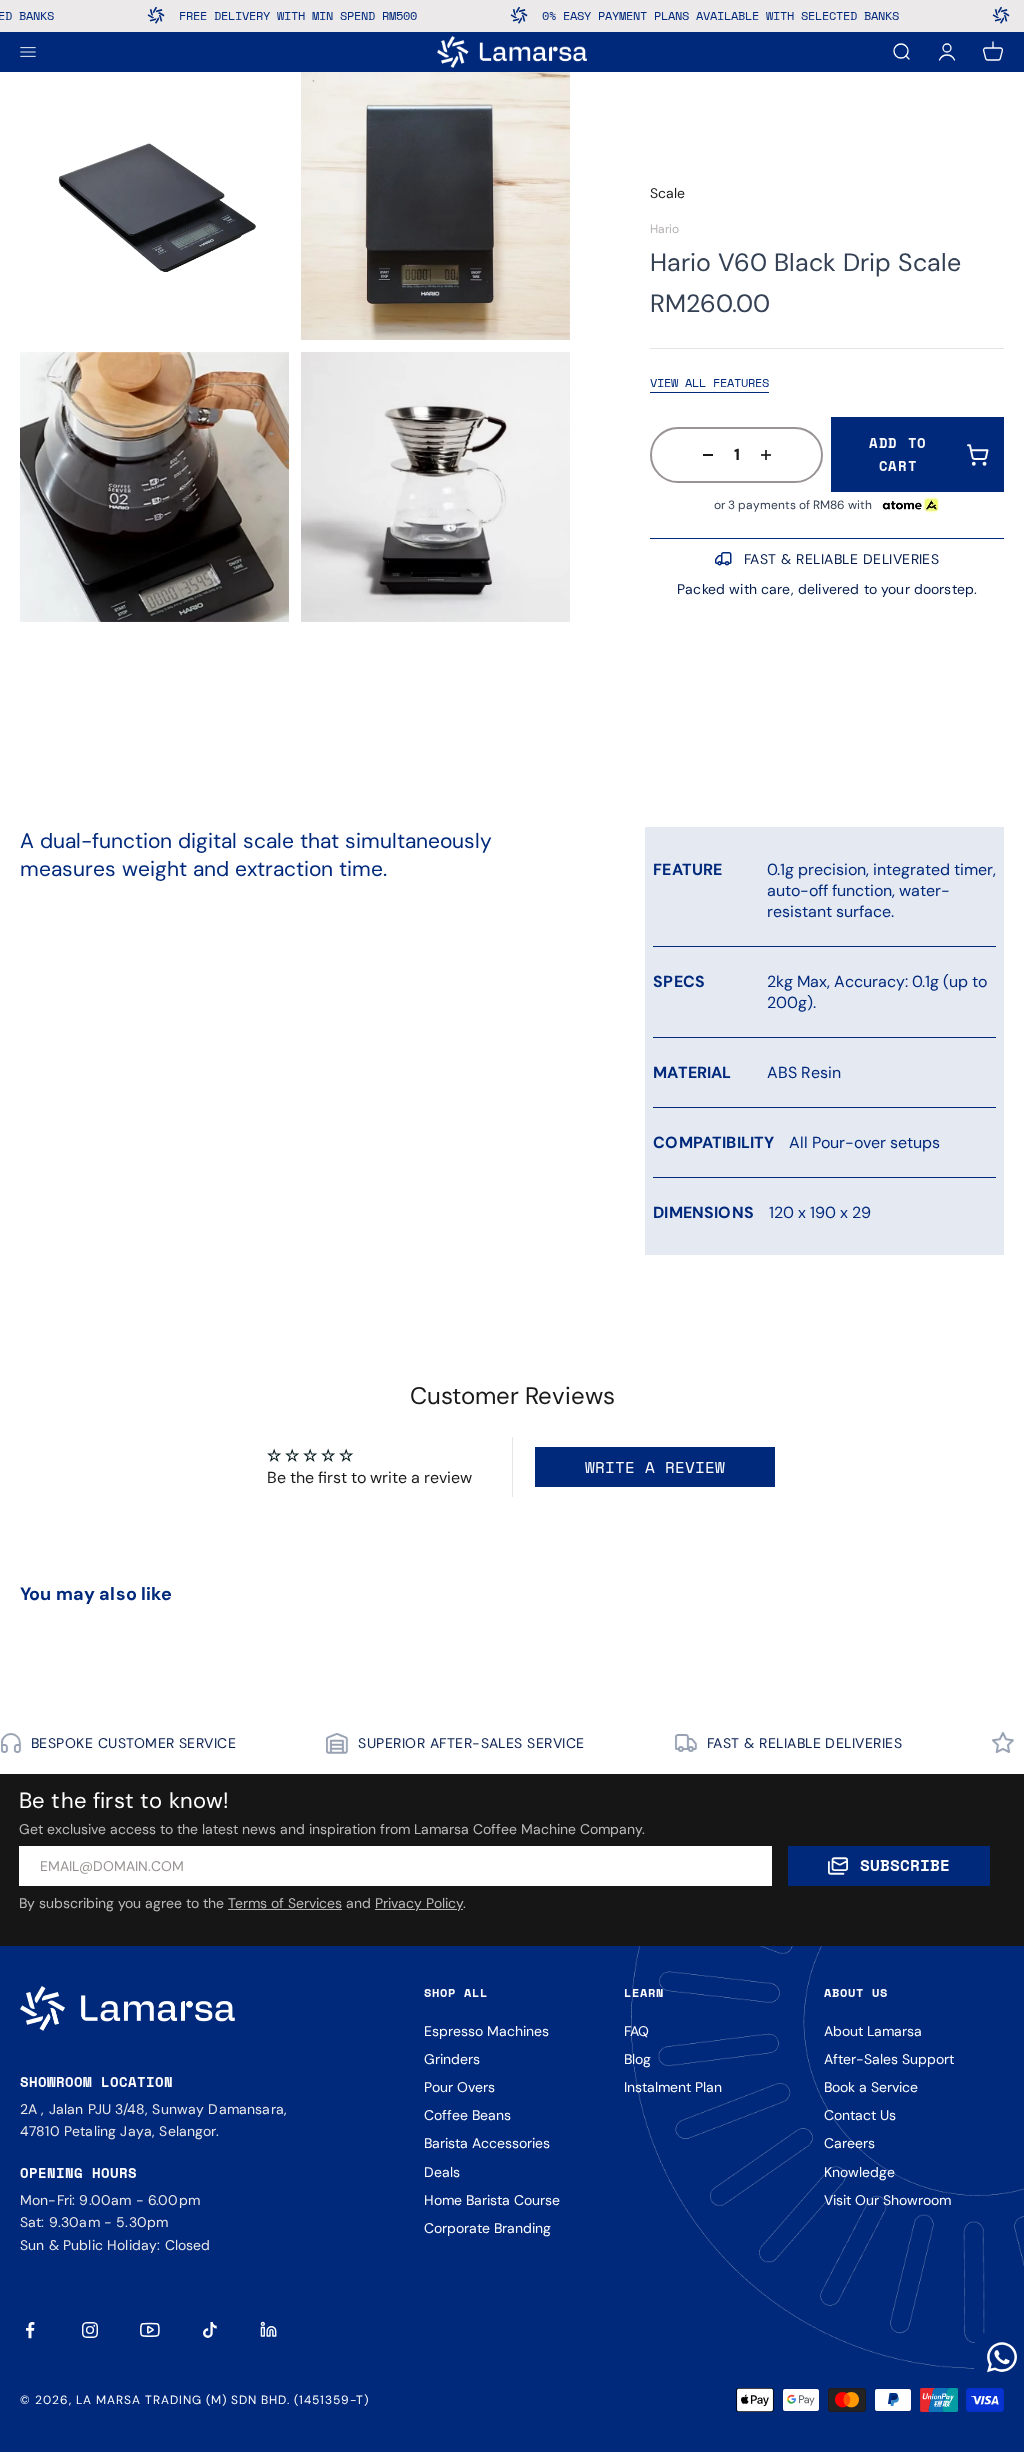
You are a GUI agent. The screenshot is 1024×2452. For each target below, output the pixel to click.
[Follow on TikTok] (210, 2330)
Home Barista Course (492, 2200)
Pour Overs (459, 2087)
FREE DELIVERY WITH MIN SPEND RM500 (250, 15)
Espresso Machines (486, 2031)
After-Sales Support (889, 2059)
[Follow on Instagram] (90, 2330)
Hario (664, 229)
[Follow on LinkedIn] (270, 2330)
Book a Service (871, 2087)
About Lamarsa (873, 2031)
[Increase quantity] (772, 455)
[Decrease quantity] (702, 455)
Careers (849, 2143)
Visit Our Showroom (887, 2200)
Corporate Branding (487, 2228)
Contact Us (860, 2115)
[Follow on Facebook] (30, 2330)
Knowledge (859, 2172)
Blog (637, 2059)
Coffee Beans (467, 2115)
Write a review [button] (655, 1467)
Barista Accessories (487, 2143)
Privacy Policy (419, 1903)
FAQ (636, 2031)
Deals (442, 2172)
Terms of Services (285, 1903)
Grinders (452, 2059)
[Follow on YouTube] (150, 2330)
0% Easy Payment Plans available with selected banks (672, 15)
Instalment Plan (673, 2087)
